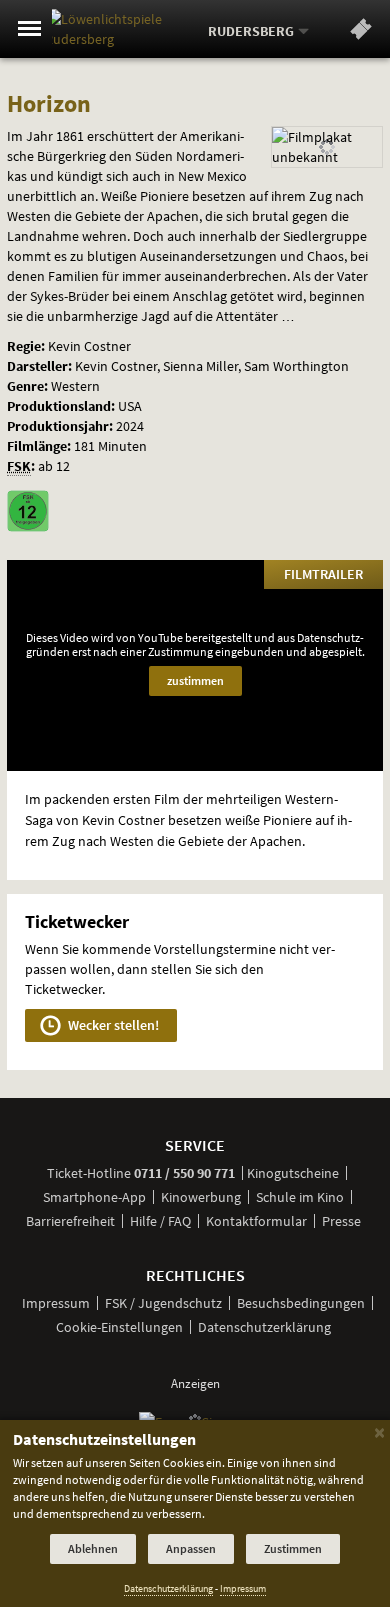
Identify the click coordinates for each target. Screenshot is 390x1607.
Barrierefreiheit (70, 1221)
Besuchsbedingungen (301, 1303)
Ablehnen (93, 1548)
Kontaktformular (256, 1221)
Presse (341, 1221)
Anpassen (191, 1548)
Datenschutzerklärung (264, 1327)
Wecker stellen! (112, 1025)
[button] (361, 33)
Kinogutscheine (293, 1173)
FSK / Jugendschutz (163, 1303)
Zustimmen (293, 1548)
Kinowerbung (201, 1197)
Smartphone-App (94, 1197)
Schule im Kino (300, 1197)
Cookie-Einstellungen (119, 1327)
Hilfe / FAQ (160, 1221)
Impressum (56, 1303)
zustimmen (195, 680)
